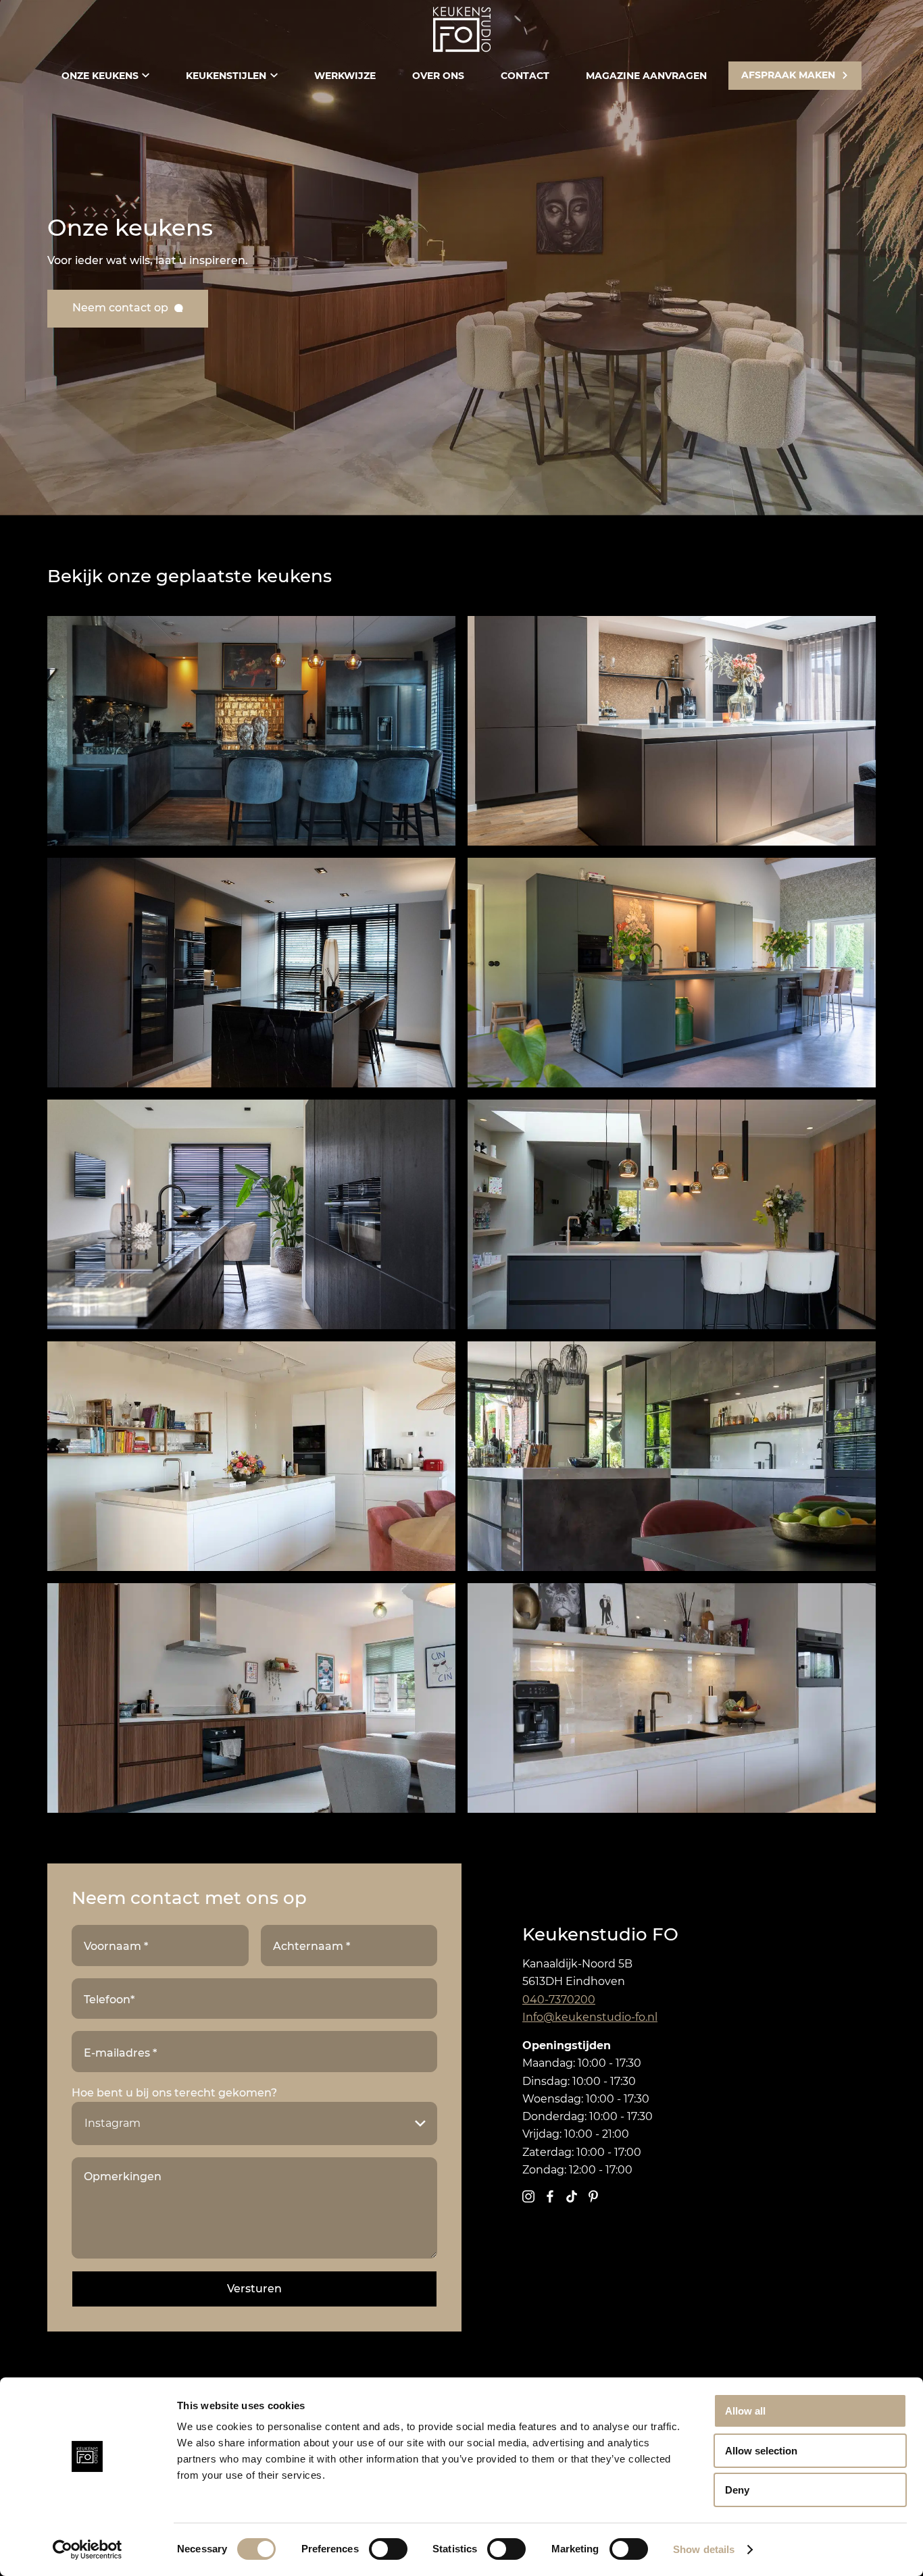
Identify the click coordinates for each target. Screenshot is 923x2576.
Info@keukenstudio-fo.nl (590, 2017)
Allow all (745, 2411)
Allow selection (761, 2451)
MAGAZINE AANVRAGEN (646, 76)
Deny (737, 2490)
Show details (704, 2549)
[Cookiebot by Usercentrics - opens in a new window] (88, 2550)
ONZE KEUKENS (100, 76)
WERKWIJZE (345, 76)
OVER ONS (438, 76)
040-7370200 (559, 2000)
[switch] (388, 2549)
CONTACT (525, 76)
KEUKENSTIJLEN (226, 76)
